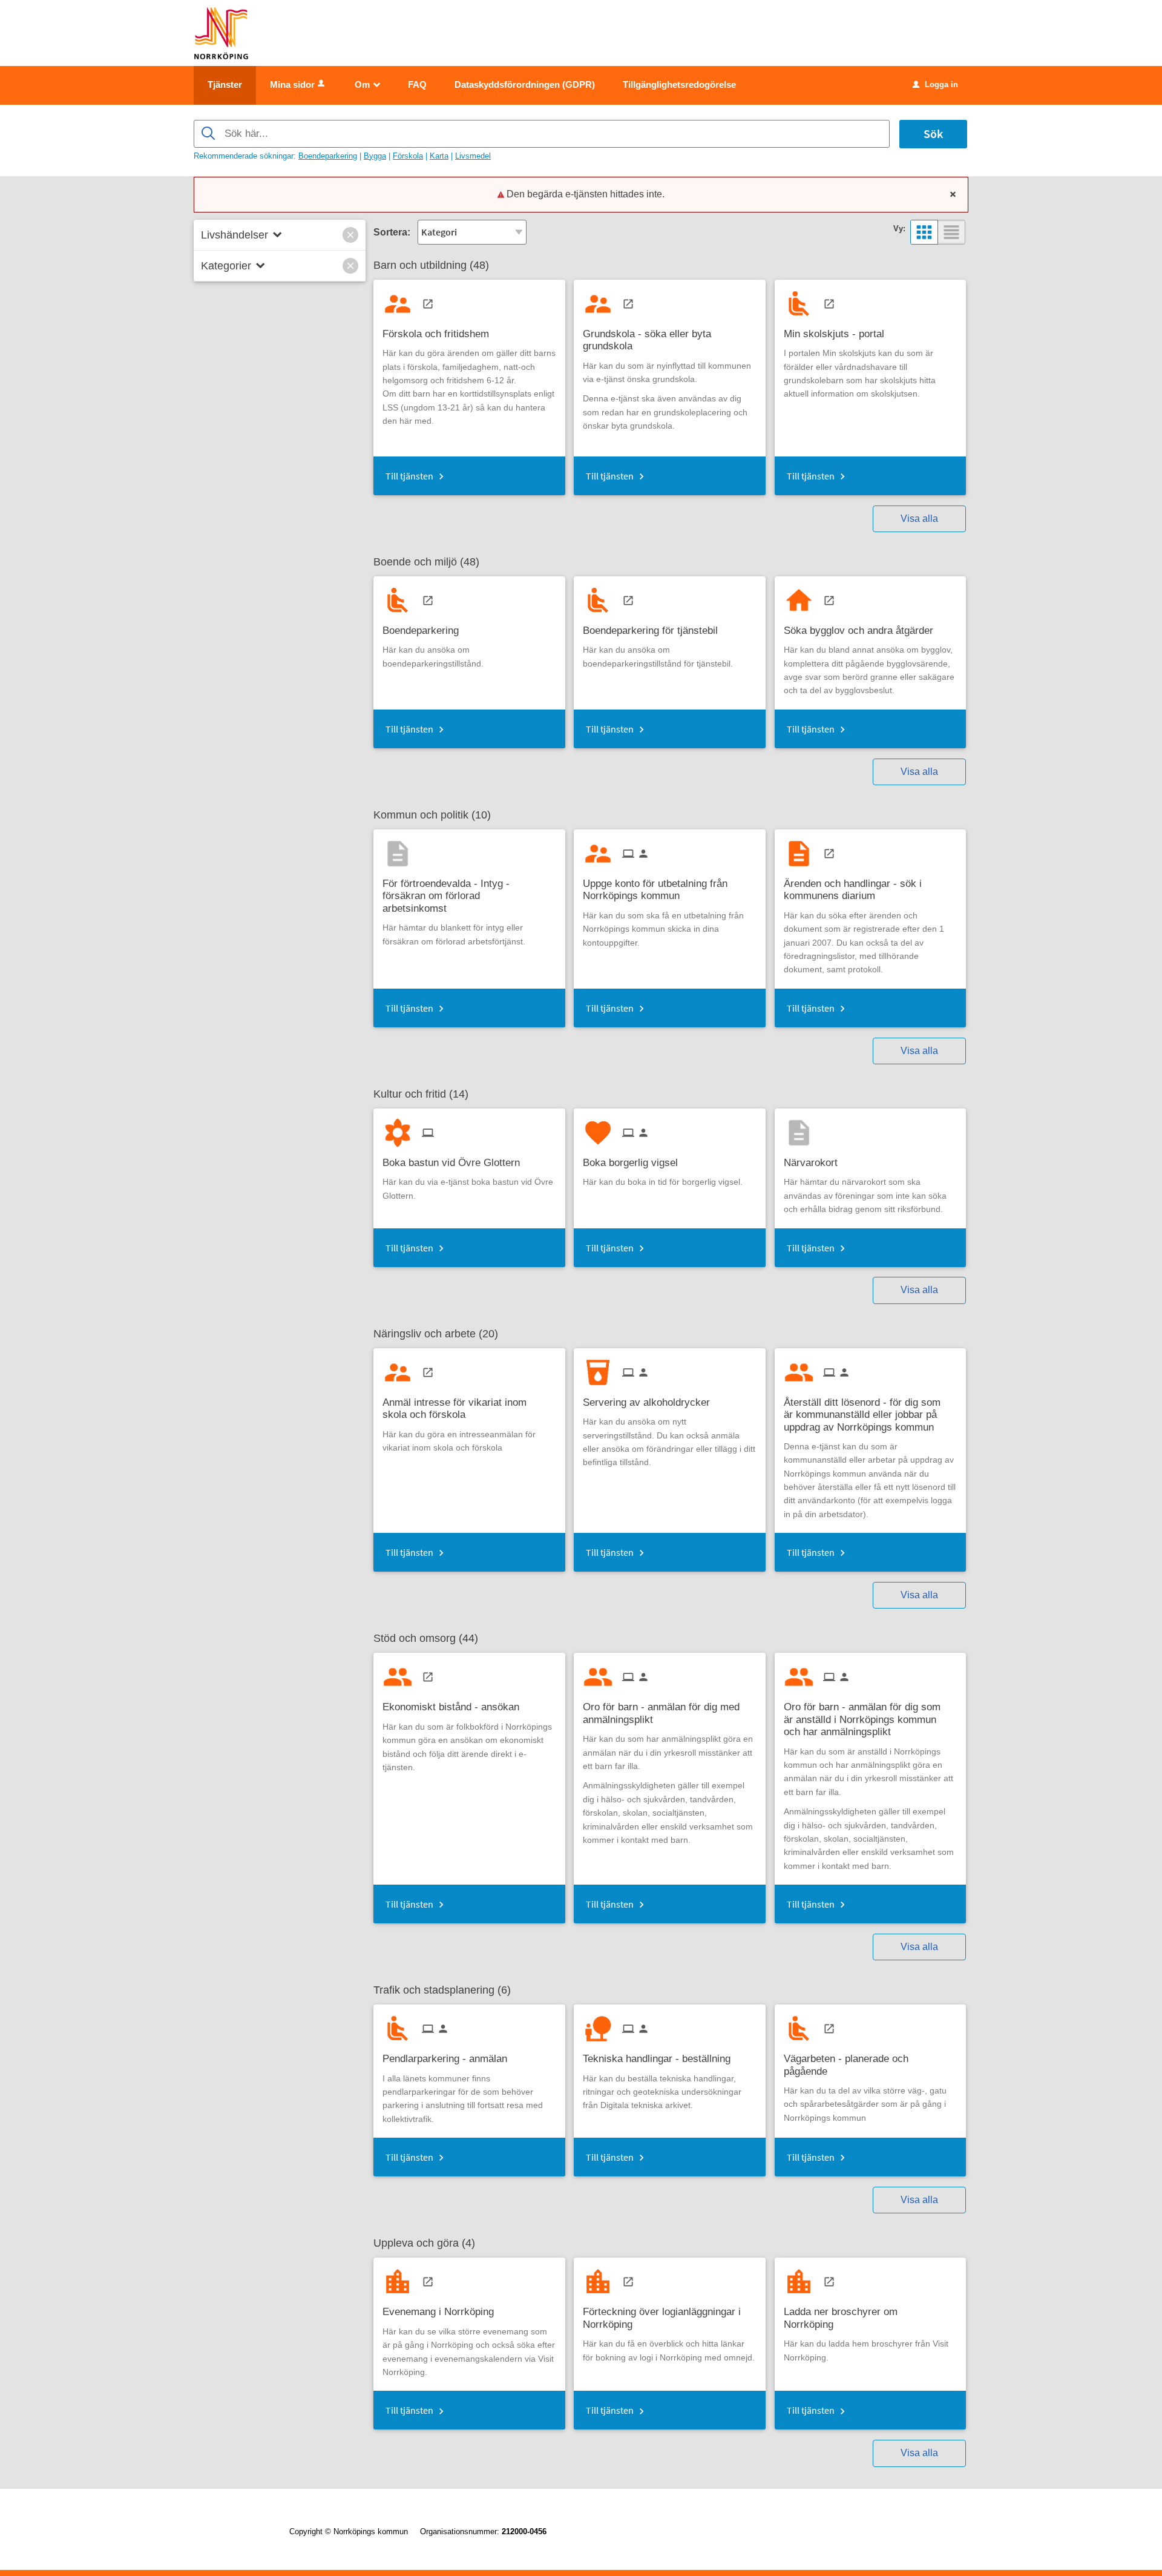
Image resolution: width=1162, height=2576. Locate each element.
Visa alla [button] (919, 519)
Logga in (935, 84)
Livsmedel (473, 156)
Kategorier (226, 266)
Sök (933, 133)
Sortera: (392, 232)
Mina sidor (292, 84)
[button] (350, 235)
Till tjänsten (409, 476)
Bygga (375, 156)
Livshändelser (235, 235)
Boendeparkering (328, 156)
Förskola (408, 156)
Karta (439, 156)
